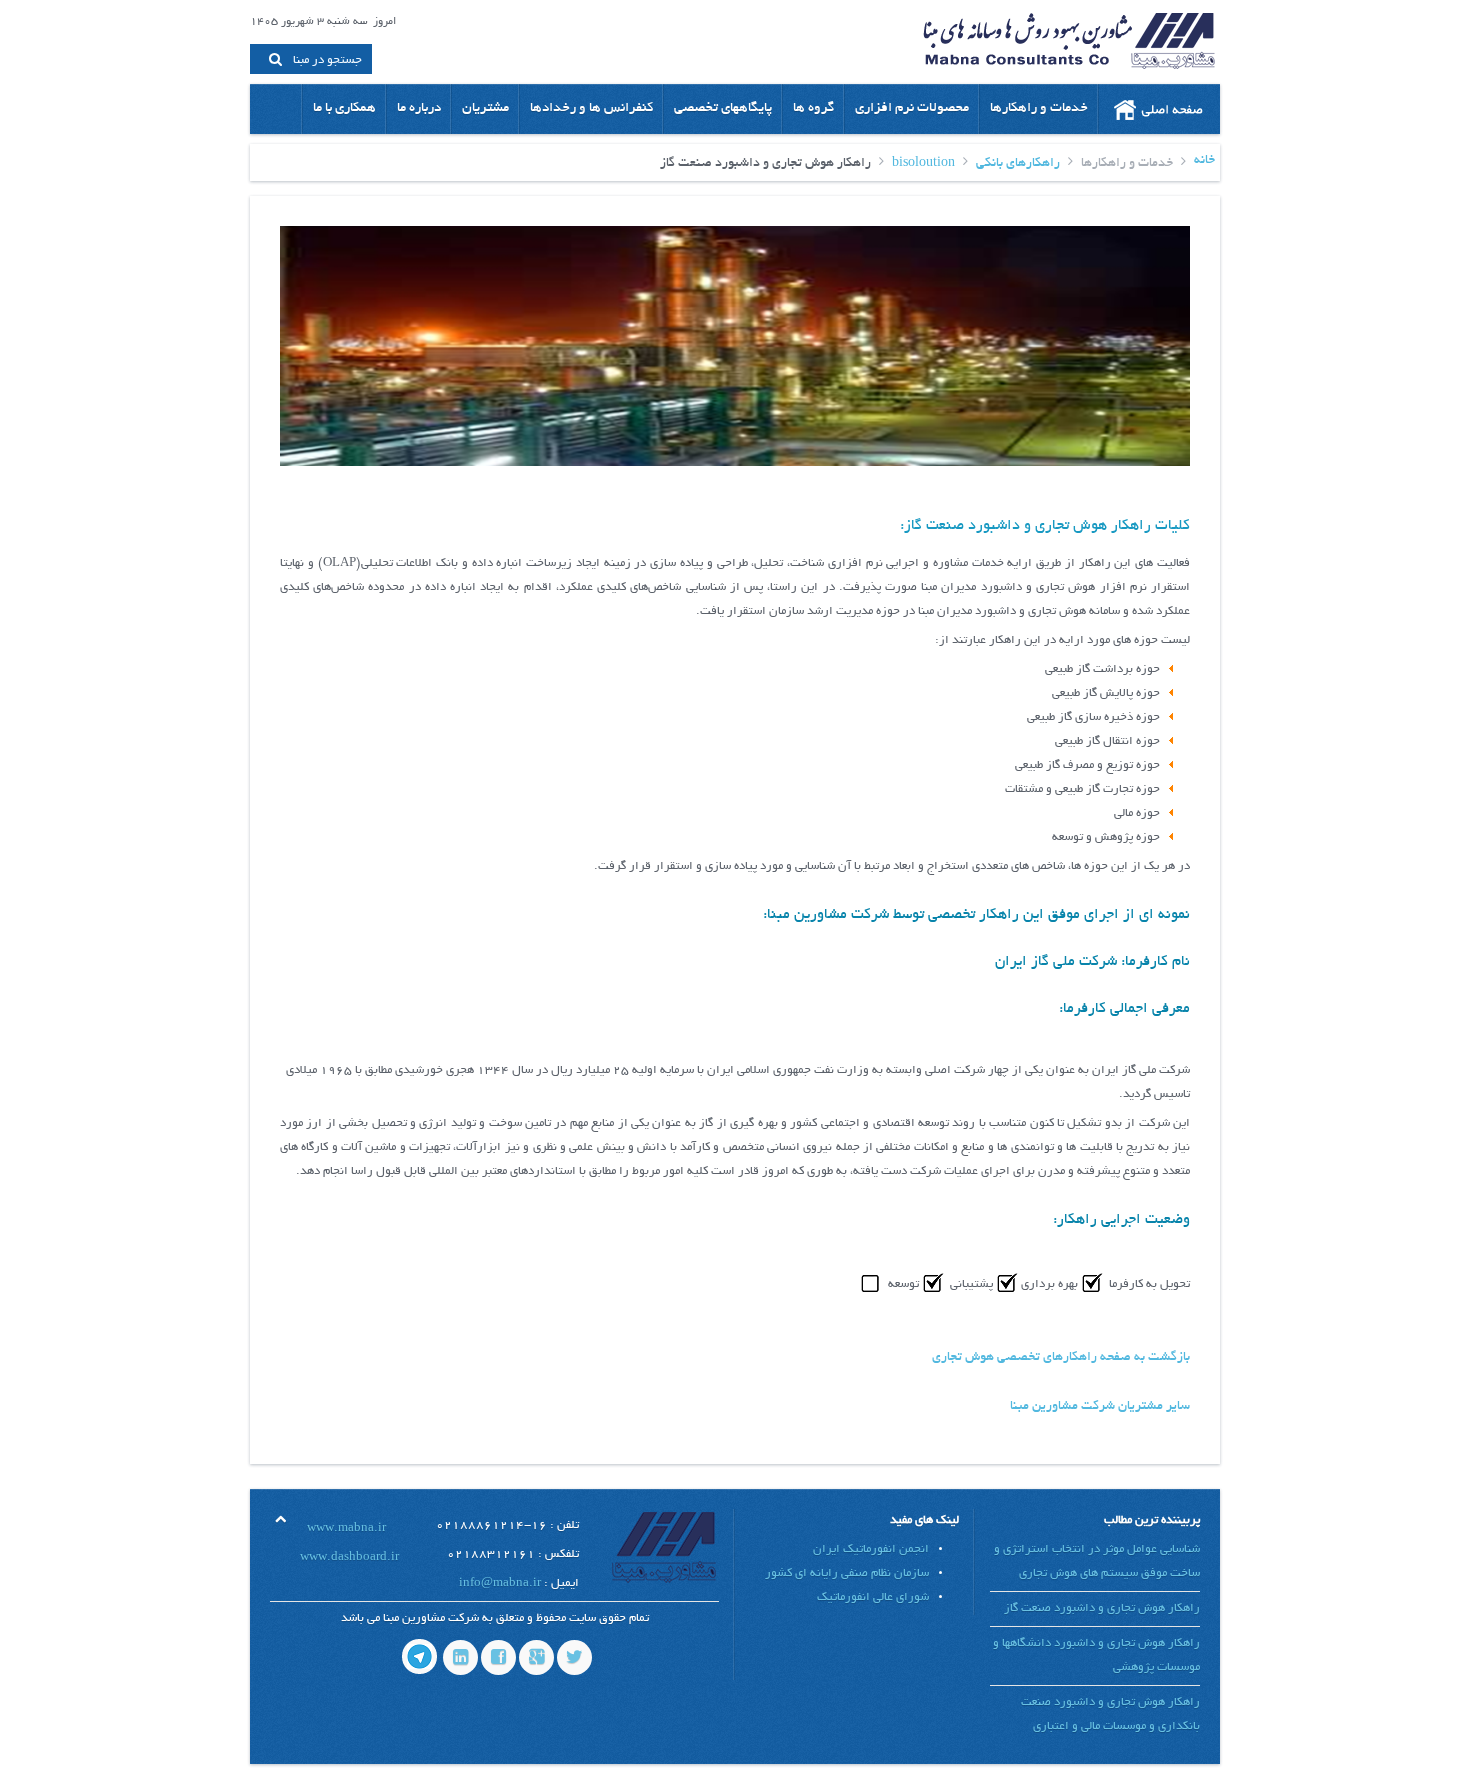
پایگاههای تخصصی (723, 108)
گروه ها (813, 108)
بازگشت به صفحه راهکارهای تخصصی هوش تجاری (1061, 1358)
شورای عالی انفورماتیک (873, 1597)
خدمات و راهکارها (1039, 108)
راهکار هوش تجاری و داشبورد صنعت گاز (1102, 1608)
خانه (1204, 161)
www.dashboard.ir (349, 1557)
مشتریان (485, 108)
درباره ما (419, 108)
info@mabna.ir (500, 1583)
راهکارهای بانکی (1018, 164)
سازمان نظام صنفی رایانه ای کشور (847, 1573)
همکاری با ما (344, 108)
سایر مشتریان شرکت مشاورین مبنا (1100, 1407)
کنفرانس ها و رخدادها (591, 108)
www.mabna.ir (346, 1528)
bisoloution (923, 164)
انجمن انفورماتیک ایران (871, 1549)
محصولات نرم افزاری (912, 108)
